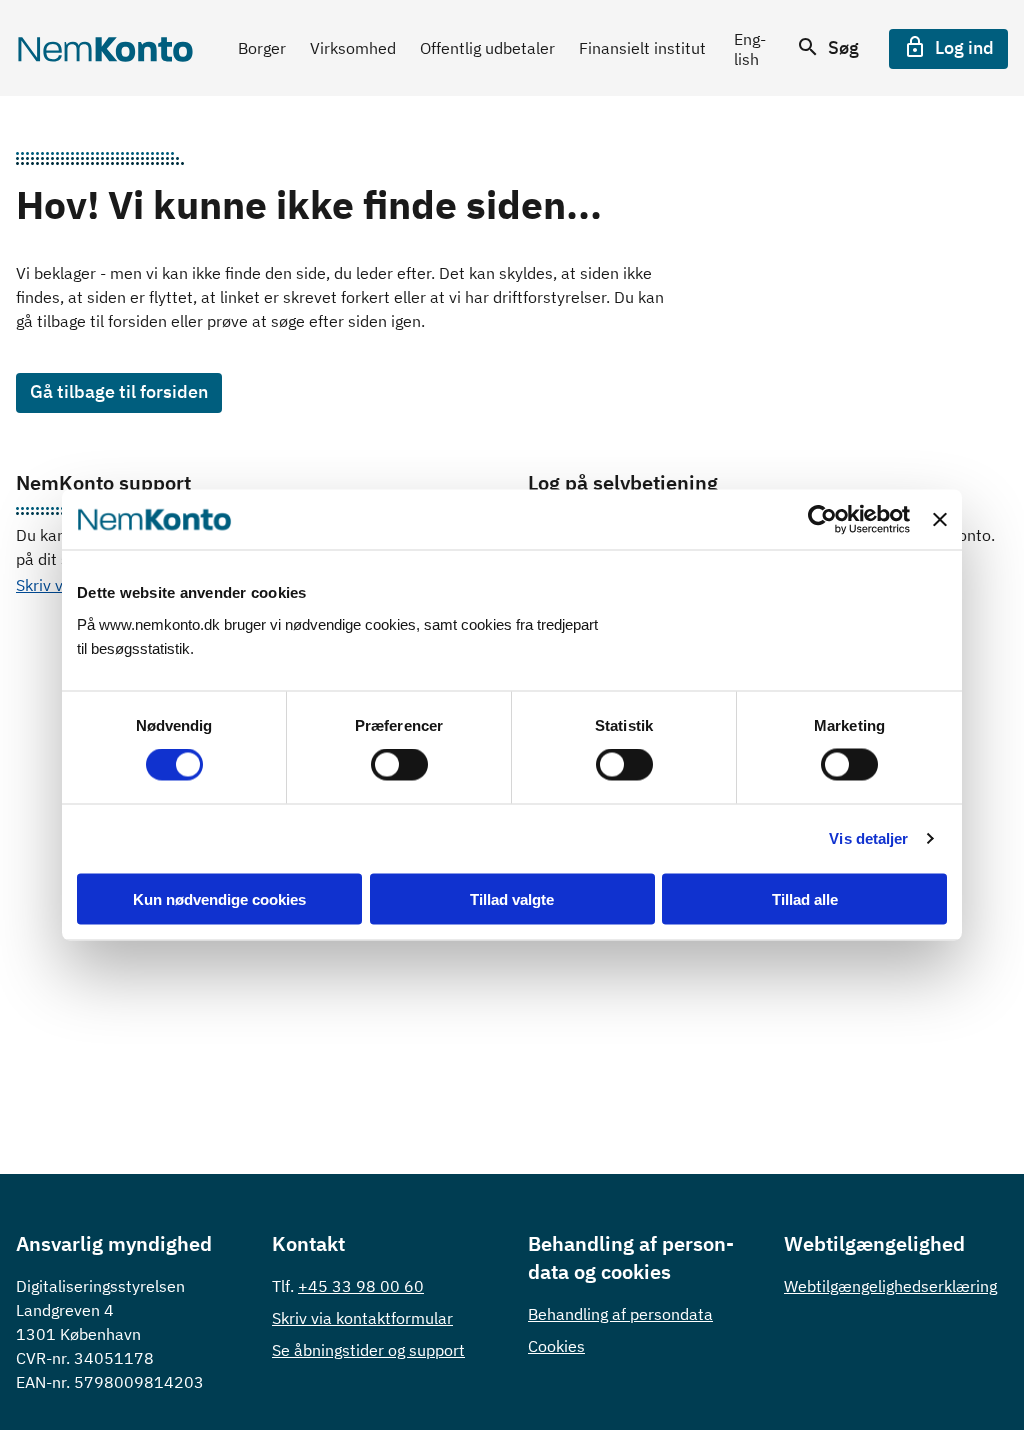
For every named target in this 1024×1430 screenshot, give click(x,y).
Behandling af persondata (620, 1314)
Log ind (962, 47)
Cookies (556, 1346)
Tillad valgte (512, 898)
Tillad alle (805, 898)
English (750, 49)
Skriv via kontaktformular (362, 1318)
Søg (841, 47)
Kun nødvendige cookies (219, 898)
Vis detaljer (868, 838)
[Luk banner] (940, 520)
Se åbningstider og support (368, 1350)
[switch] (399, 765)
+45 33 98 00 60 (361, 1286)
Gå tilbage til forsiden (119, 391)
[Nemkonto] (105, 49)
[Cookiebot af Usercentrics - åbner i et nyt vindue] (822, 520)
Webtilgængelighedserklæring (890, 1286)
